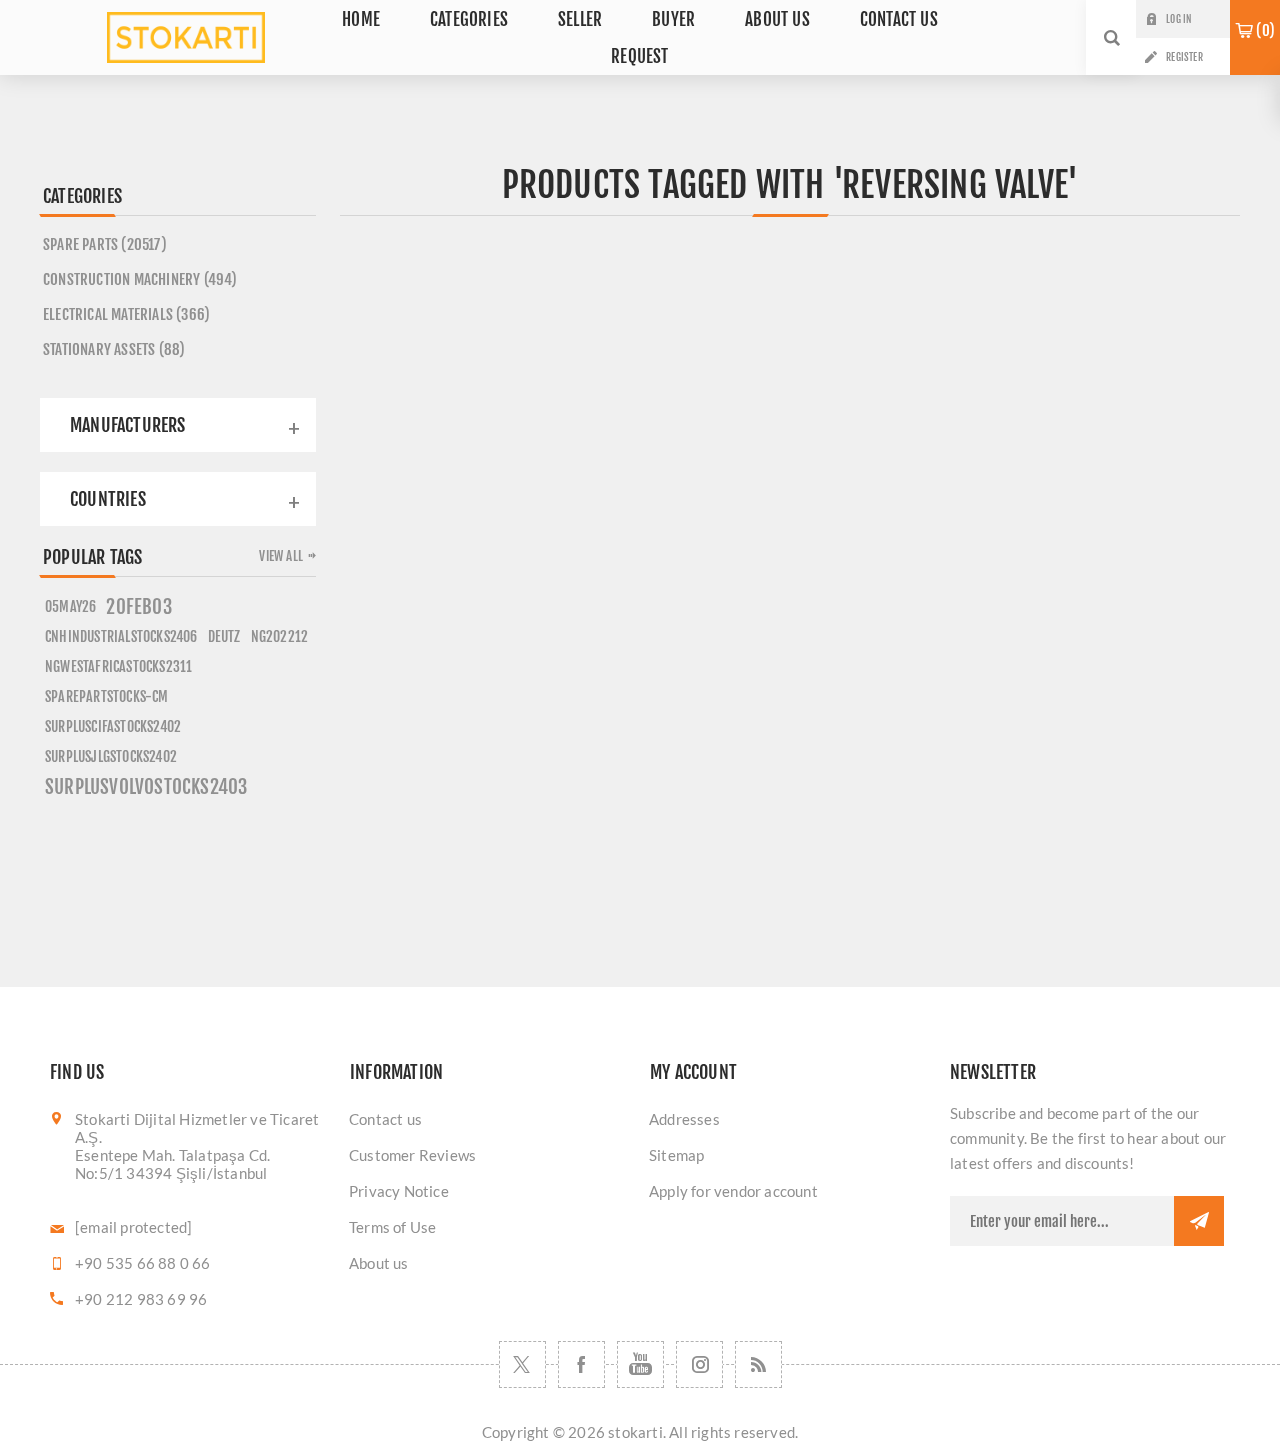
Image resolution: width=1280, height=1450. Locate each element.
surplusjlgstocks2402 (111, 756)
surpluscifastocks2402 (113, 726)
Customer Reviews (412, 1155)
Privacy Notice (399, 1191)
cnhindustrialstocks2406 (121, 636)
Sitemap (676, 1155)
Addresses (684, 1119)
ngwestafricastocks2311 (118, 666)
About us (379, 1263)
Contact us (385, 1119)
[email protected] (133, 1227)
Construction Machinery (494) (140, 279)
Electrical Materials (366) (126, 314)
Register (1184, 57)
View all (281, 556)
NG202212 (280, 636)
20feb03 (138, 607)
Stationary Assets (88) (114, 349)
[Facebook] (581, 1364)
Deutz (224, 636)
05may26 (70, 606)
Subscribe (1199, 1221)
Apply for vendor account (733, 1191)
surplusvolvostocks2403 (146, 787)
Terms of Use (392, 1227)
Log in (1178, 19)
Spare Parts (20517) (105, 244)
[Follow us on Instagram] (699, 1364)
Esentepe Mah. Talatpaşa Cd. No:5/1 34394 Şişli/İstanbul (172, 1164)
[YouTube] (640, 1364)
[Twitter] (522, 1364)
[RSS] (758, 1364)
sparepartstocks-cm (107, 696)
